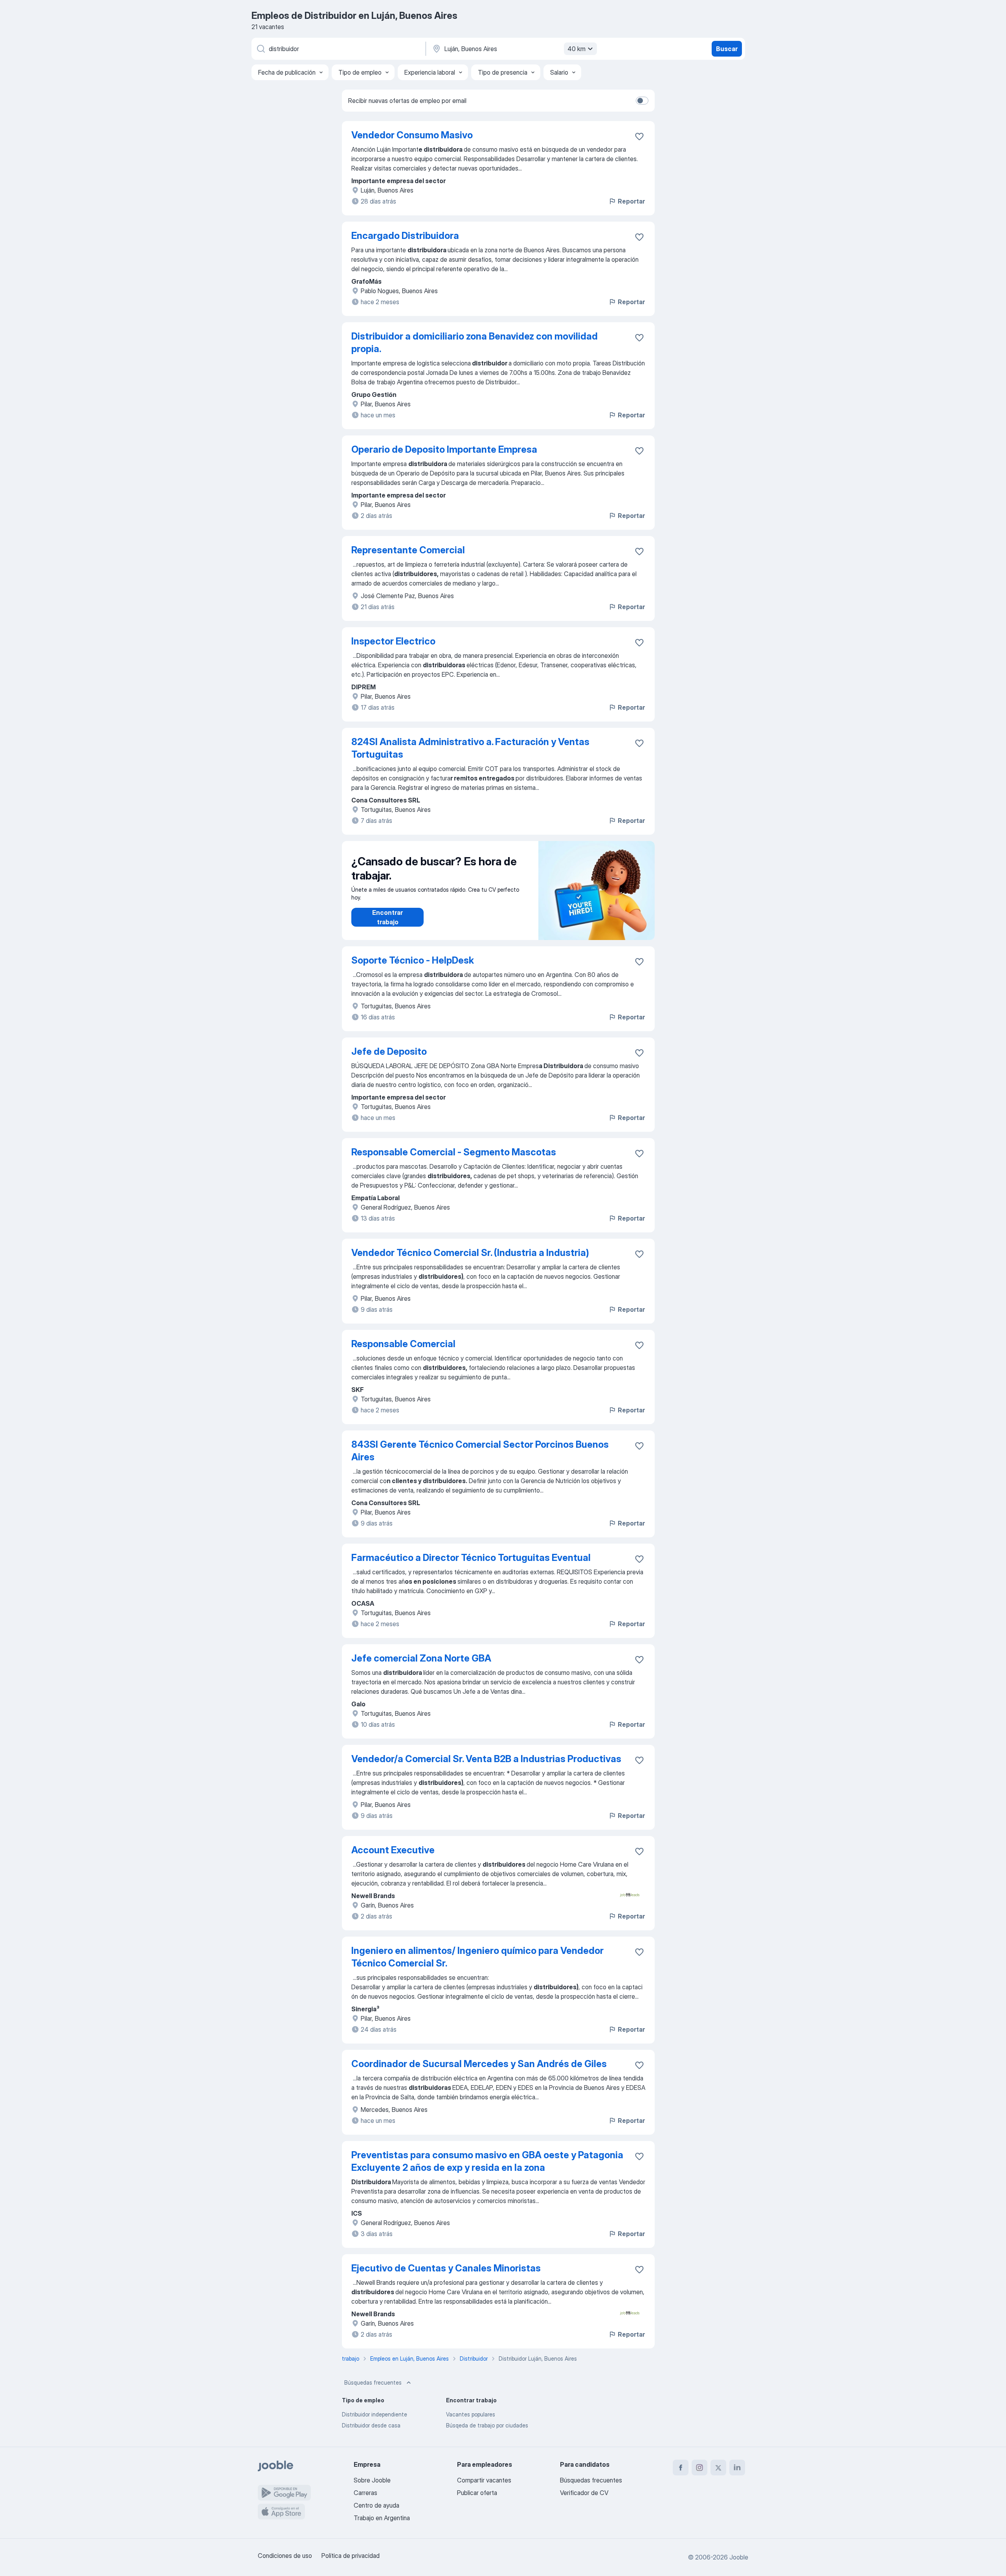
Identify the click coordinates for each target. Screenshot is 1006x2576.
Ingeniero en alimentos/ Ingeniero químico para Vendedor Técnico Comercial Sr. (477, 1957)
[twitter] (718, 2468)
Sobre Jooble (372, 2480)
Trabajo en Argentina (382, 2518)
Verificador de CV (584, 2493)
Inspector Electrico (393, 641)
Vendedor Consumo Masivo (412, 135)
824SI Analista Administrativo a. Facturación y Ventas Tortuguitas (470, 748)
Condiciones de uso (285, 2556)
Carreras (365, 2493)
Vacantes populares (471, 2414)
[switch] (642, 101)
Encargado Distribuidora (405, 236)
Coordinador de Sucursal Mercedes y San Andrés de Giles (479, 2064)
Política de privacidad (351, 2556)
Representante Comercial (408, 550)
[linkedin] (737, 2468)
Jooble (739, 2557)
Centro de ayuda (376, 2505)
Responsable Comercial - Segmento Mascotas (454, 1152)
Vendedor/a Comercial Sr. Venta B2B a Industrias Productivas (486, 1759)
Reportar (631, 201)
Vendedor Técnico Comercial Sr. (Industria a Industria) (470, 1253)
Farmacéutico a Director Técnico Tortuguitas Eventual (471, 1558)
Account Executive (393, 1850)
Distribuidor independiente (374, 2414)
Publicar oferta (477, 2493)
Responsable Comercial (403, 1344)
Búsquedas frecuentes (373, 2382)
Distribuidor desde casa (371, 2425)
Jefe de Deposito (389, 1051)
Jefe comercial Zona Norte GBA (421, 1658)
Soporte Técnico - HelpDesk (413, 960)
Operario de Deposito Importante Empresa (444, 449)
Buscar (727, 49)
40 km (576, 49)
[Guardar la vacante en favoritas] (639, 136)
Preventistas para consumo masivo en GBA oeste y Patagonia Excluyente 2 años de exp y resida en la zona (487, 2161)
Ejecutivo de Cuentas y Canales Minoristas (446, 2268)
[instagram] (699, 2468)
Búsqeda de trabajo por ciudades (487, 2425)
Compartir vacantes (484, 2480)
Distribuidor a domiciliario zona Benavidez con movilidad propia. (475, 342)
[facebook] (681, 2468)
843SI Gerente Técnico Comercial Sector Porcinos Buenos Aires (480, 1451)
